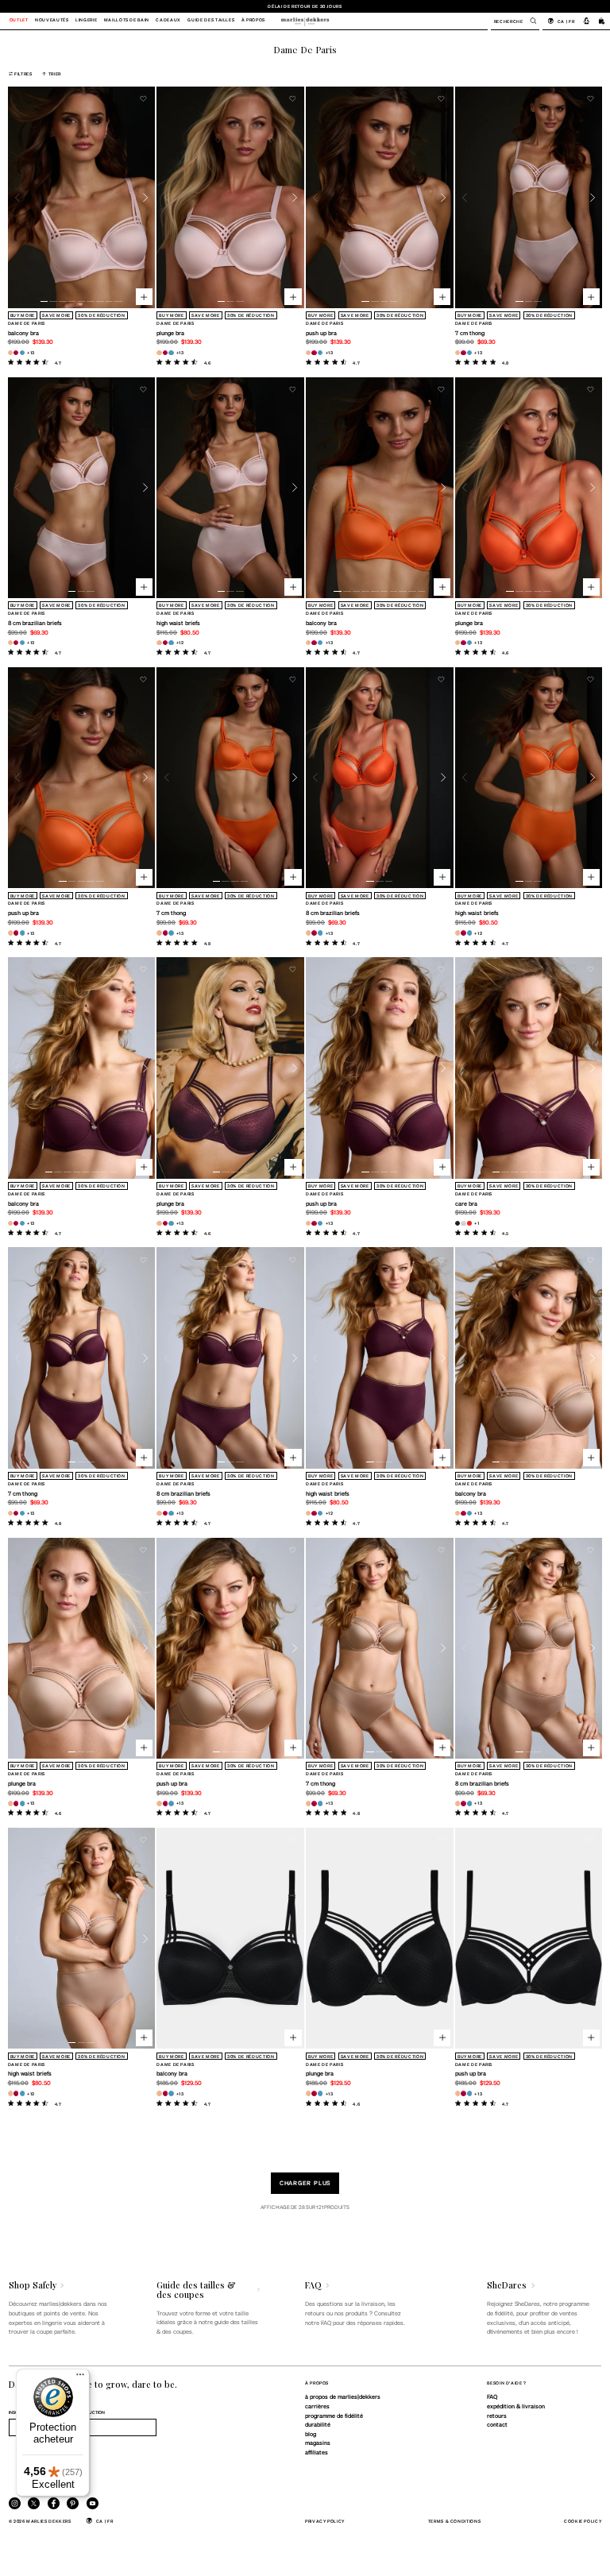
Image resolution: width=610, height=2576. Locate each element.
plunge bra (170, 333)
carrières (317, 2406)
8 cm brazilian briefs (35, 623)
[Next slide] (146, 197)
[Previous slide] (18, 197)
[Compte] (587, 21)
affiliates (317, 2452)
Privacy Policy (325, 2521)
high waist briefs (178, 623)
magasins (318, 2443)
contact (497, 2424)
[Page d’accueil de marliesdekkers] (305, 21)
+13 (31, 352)
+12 (180, 642)
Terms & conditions (455, 2521)
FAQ (492, 2396)
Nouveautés (52, 21)
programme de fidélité (334, 2416)
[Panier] (602, 21)
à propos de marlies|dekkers (343, 2396)
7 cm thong (470, 333)
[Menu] (80, 2378)
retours (497, 2416)
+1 (477, 1223)
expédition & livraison (516, 2406)
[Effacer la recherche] (529, 21)
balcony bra (23, 333)
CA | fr (566, 21)
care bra (466, 1203)
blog (311, 2434)
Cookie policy (583, 2521)
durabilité (318, 2424)
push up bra (321, 333)
